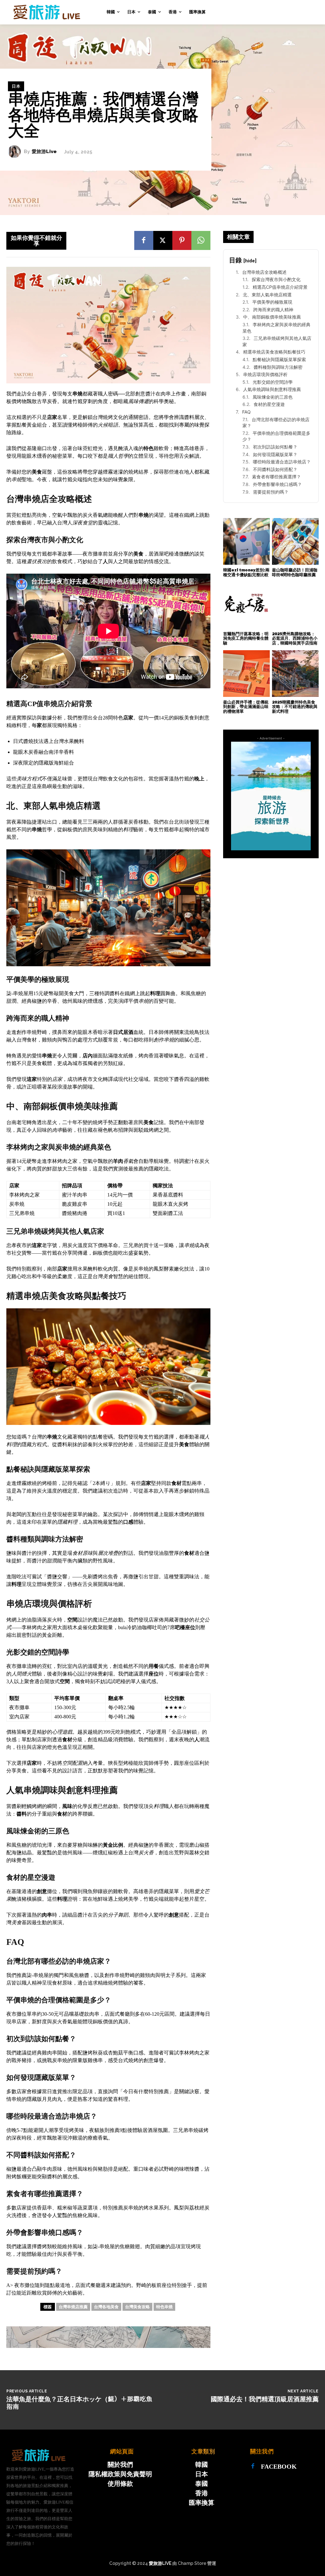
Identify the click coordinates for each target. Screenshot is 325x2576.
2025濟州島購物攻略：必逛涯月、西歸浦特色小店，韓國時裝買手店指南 (295, 638)
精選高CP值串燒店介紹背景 (280, 287)
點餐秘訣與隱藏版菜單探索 (279, 359)
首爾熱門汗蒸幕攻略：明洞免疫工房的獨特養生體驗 (246, 638)
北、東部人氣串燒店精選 (267, 295)
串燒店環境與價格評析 (265, 374)
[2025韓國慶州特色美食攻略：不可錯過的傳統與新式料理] (295, 674)
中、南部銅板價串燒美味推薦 (272, 317)
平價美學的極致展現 (272, 302)
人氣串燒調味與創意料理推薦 (272, 389)
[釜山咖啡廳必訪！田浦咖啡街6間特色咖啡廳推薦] (295, 541)
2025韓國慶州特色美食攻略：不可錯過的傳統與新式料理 (295, 707)
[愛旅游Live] (16, 152)
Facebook (279, 2466)
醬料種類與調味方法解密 (278, 367)
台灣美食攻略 (137, 2307)
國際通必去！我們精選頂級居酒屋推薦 (265, 2399)
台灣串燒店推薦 (73, 2307)
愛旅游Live (44, 152)
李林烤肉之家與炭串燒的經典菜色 (276, 328)
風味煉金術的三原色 (273, 397)
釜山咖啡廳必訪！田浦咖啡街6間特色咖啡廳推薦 (295, 572)
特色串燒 (164, 2307)
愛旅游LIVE (160, 2563)
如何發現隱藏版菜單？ (275, 454)
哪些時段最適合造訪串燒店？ (282, 462)
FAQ (246, 412)
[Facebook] (144, 240)
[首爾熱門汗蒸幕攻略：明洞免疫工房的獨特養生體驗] (246, 605)
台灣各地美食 (106, 2307)
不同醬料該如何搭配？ (275, 469)
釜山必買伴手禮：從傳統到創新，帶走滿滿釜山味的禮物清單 (246, 707)
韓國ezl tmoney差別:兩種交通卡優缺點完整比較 (246, 572)
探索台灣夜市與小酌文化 (276, 279)
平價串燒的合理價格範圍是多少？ (276, 436)
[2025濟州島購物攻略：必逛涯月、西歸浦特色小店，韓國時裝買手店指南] (295, 605)
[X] (163, 240)
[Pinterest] (182, 240)
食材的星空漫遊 (269, 404)
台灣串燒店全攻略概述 (264, 272)
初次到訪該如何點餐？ (275, 447)
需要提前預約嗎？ (271, 492)
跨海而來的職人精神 (273, 310)
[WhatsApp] (201, 240)
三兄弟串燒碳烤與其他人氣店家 (277, 341)
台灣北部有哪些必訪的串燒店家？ (276, 423)
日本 (16, 86)
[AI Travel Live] (32, 12)
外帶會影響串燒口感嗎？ (277, 484)
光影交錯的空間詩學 (273, 382)
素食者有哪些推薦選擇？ (276, 477)
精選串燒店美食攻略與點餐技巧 (274, 352)
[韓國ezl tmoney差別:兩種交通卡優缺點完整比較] (246, 541)
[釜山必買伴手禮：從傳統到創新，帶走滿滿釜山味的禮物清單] (246, 674)
